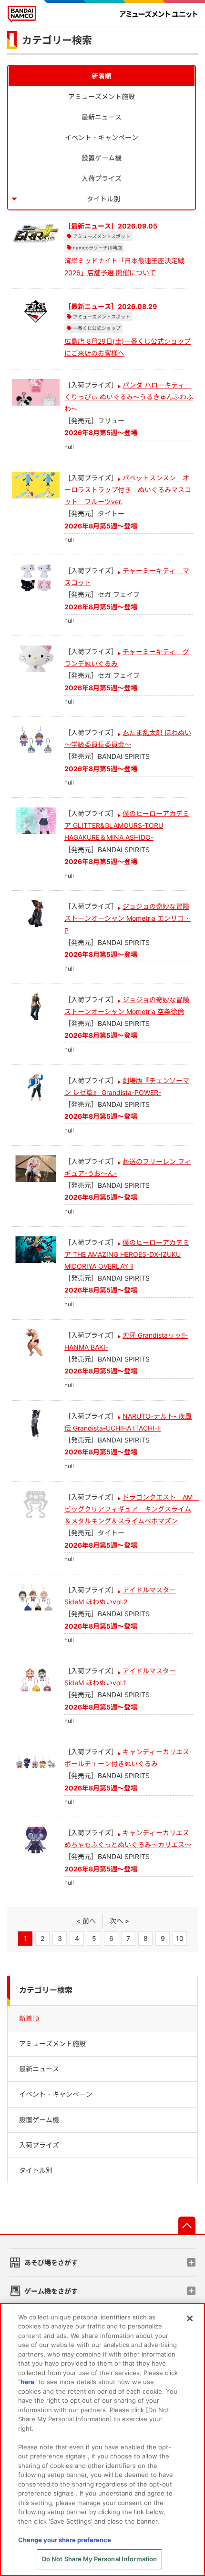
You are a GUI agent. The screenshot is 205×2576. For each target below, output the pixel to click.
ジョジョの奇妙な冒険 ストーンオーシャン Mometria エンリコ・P (128, 918)
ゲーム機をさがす (51, 2291)
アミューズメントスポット (102, 236)
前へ (89, 1921)
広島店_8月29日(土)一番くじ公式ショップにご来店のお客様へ (128, 347)
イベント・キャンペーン (102, 137)
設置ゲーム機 (102, 158)
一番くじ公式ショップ (97, 328)
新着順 (102, 76)
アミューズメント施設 (102, 96)
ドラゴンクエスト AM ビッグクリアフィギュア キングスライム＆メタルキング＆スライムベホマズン (132, 1509)
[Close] (190, 2318)
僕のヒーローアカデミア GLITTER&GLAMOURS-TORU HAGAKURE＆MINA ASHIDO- (127, 825)
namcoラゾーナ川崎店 (97, 248)
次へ (116, 1921)
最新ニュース (102, 117)
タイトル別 (103, 199)
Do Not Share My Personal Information (100, 2559)
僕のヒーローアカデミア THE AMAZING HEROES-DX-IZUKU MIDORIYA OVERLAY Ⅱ (127, 1254)
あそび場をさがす (51, 2263)
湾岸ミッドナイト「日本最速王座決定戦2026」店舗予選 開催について (124, 267)
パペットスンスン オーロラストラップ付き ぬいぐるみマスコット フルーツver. (128, 490)
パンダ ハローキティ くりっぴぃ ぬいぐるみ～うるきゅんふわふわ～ (129, 397)
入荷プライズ (102, 178)
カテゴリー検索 (46, 1990)
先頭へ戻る (187, 2225)
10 (180, 1938)
